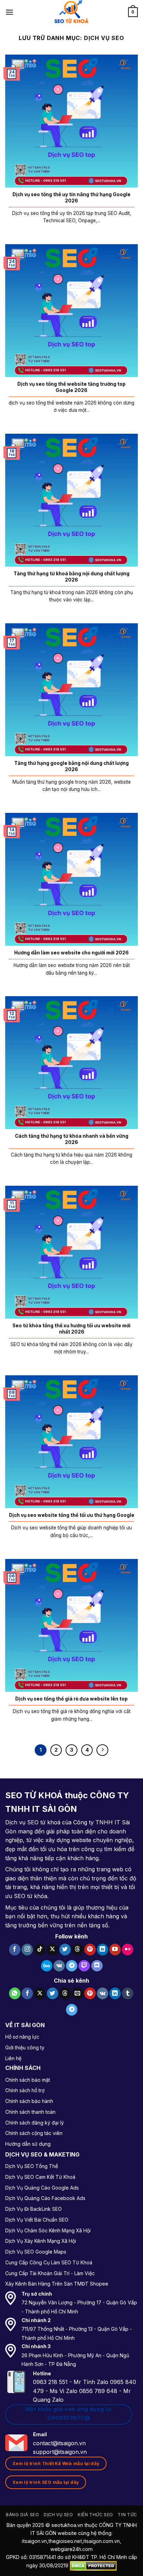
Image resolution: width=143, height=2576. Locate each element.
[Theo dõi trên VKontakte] (59, 1966)
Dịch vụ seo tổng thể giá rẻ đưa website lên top (71, 1699)
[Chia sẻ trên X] (40, 1993)
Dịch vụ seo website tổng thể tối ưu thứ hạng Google (72, 1515)
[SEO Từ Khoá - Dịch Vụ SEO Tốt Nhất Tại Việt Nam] (71, 12)
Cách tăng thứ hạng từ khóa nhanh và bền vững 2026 (72, 1139)
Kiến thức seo (95, 2515)
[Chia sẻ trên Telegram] (72, 2010)
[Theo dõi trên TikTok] (40, 1950)
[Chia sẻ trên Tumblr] (128, 1993)
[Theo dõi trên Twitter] (65, 1950)
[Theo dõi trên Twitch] (84, 1966)
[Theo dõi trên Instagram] (27, 1950)
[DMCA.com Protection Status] (93, 2565)
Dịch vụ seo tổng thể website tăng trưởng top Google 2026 (71, 387)
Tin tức (127, 2515)
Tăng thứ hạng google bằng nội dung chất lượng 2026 (71, 766)
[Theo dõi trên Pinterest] (90, 1950)
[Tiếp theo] (102, 1750)
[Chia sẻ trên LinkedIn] (115, 1993)
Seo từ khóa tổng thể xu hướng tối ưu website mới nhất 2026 (71, 1329)
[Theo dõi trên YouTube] (115, 1950)
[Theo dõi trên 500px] (47, 1966)
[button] (9, 12)
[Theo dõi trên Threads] (78, 1950)
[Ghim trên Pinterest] (90, 1993)
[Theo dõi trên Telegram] (72, 1966)
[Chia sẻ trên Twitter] (53, 1993)
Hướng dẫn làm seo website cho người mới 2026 (71, 953)
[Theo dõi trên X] (53, 1950)
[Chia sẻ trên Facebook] (27, 1993)
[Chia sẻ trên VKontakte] (103, 1993)
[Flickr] (128, 1950)
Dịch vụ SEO (58, 2515)
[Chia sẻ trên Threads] (65, 1993)
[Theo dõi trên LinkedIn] (103, 1950)
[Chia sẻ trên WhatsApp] (15, 1993)
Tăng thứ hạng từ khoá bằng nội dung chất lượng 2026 (71, 577)
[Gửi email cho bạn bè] (78, 1993)
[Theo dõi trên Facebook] (15, 1950)
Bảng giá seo (22, 2515)
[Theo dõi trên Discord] (97, 1966)
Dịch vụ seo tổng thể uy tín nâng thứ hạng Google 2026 (71, 198)
